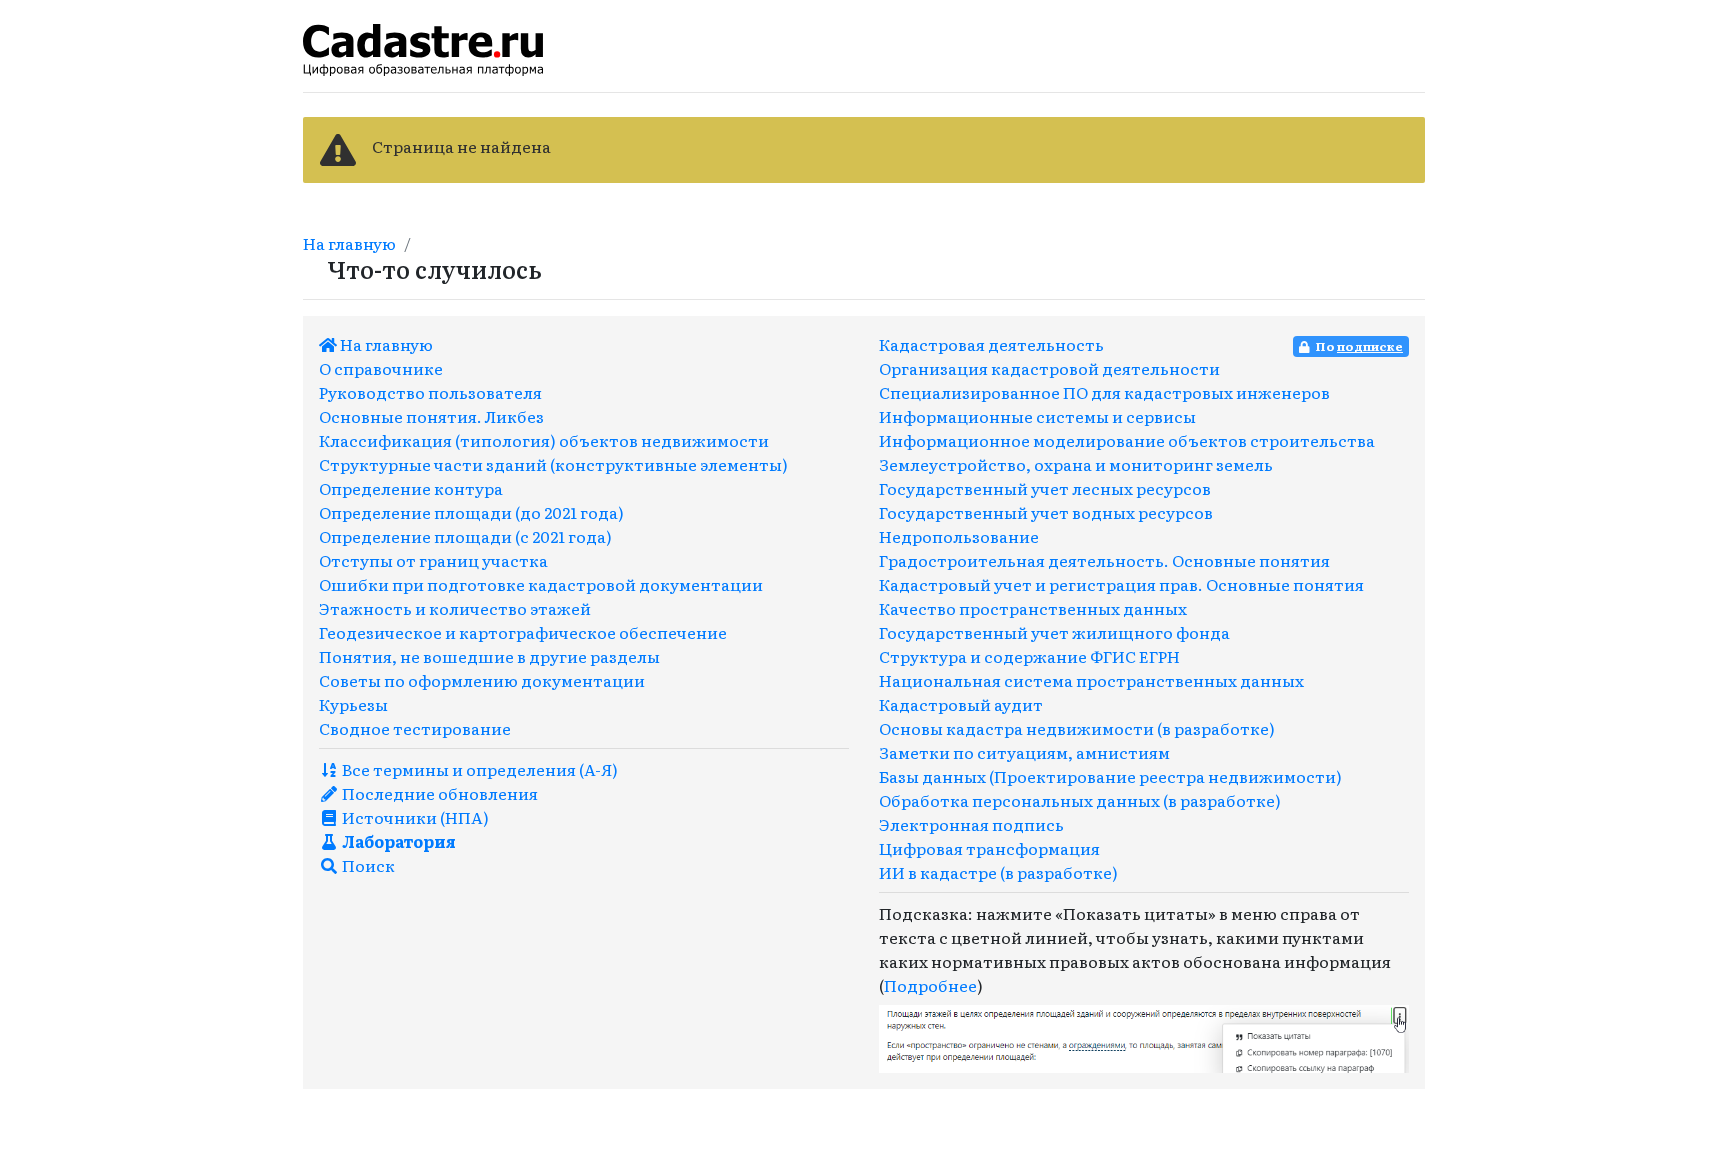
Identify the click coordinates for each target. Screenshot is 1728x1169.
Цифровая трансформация (989, 848)
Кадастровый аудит (961, 704)
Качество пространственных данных (1033, 608)
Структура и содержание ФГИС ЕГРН (1029, 656)
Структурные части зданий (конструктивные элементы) (553, 464)
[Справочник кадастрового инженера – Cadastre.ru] (423, 47)
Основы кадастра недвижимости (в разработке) (1077, 728)
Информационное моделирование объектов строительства (1127, 440)
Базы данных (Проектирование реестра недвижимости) (1110, 776)
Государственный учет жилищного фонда (1054, 632)
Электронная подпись (971, 824)
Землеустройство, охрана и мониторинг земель (1076, 464)
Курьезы (353, 704)
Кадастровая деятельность (991, 344)
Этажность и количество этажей (455, 608)
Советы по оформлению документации (482, 680)
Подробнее (930, 985)
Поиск (367, 865)
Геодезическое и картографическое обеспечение (523, 632)
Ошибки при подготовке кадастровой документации (541, 584)
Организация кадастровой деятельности (1049, 368)
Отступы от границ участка (433, 560)
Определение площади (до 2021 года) (471, 512)
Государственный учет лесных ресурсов (1045, 488)
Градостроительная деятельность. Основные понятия (1104, 560)
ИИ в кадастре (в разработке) (998, 872)
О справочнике (381, 368)
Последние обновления (438, 793)
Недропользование (959, 536)
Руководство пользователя (430, 392)
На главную (349, 243)
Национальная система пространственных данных (1091, 680)
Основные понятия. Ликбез (431, 416)
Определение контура (411, 488)
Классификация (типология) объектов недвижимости (544, 440)
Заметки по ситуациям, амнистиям (1024, 752)
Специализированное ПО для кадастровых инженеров (1104, 392)
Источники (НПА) (414, 817)
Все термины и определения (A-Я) (478, 769)
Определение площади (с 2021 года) (465, 536)
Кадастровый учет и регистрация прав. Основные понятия (1121, 584)
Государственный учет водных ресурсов (1046, 512)
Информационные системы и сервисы (1037, 416)
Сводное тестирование (415, 728)
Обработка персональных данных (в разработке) (1080, 800)
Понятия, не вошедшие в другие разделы (489, 656)
